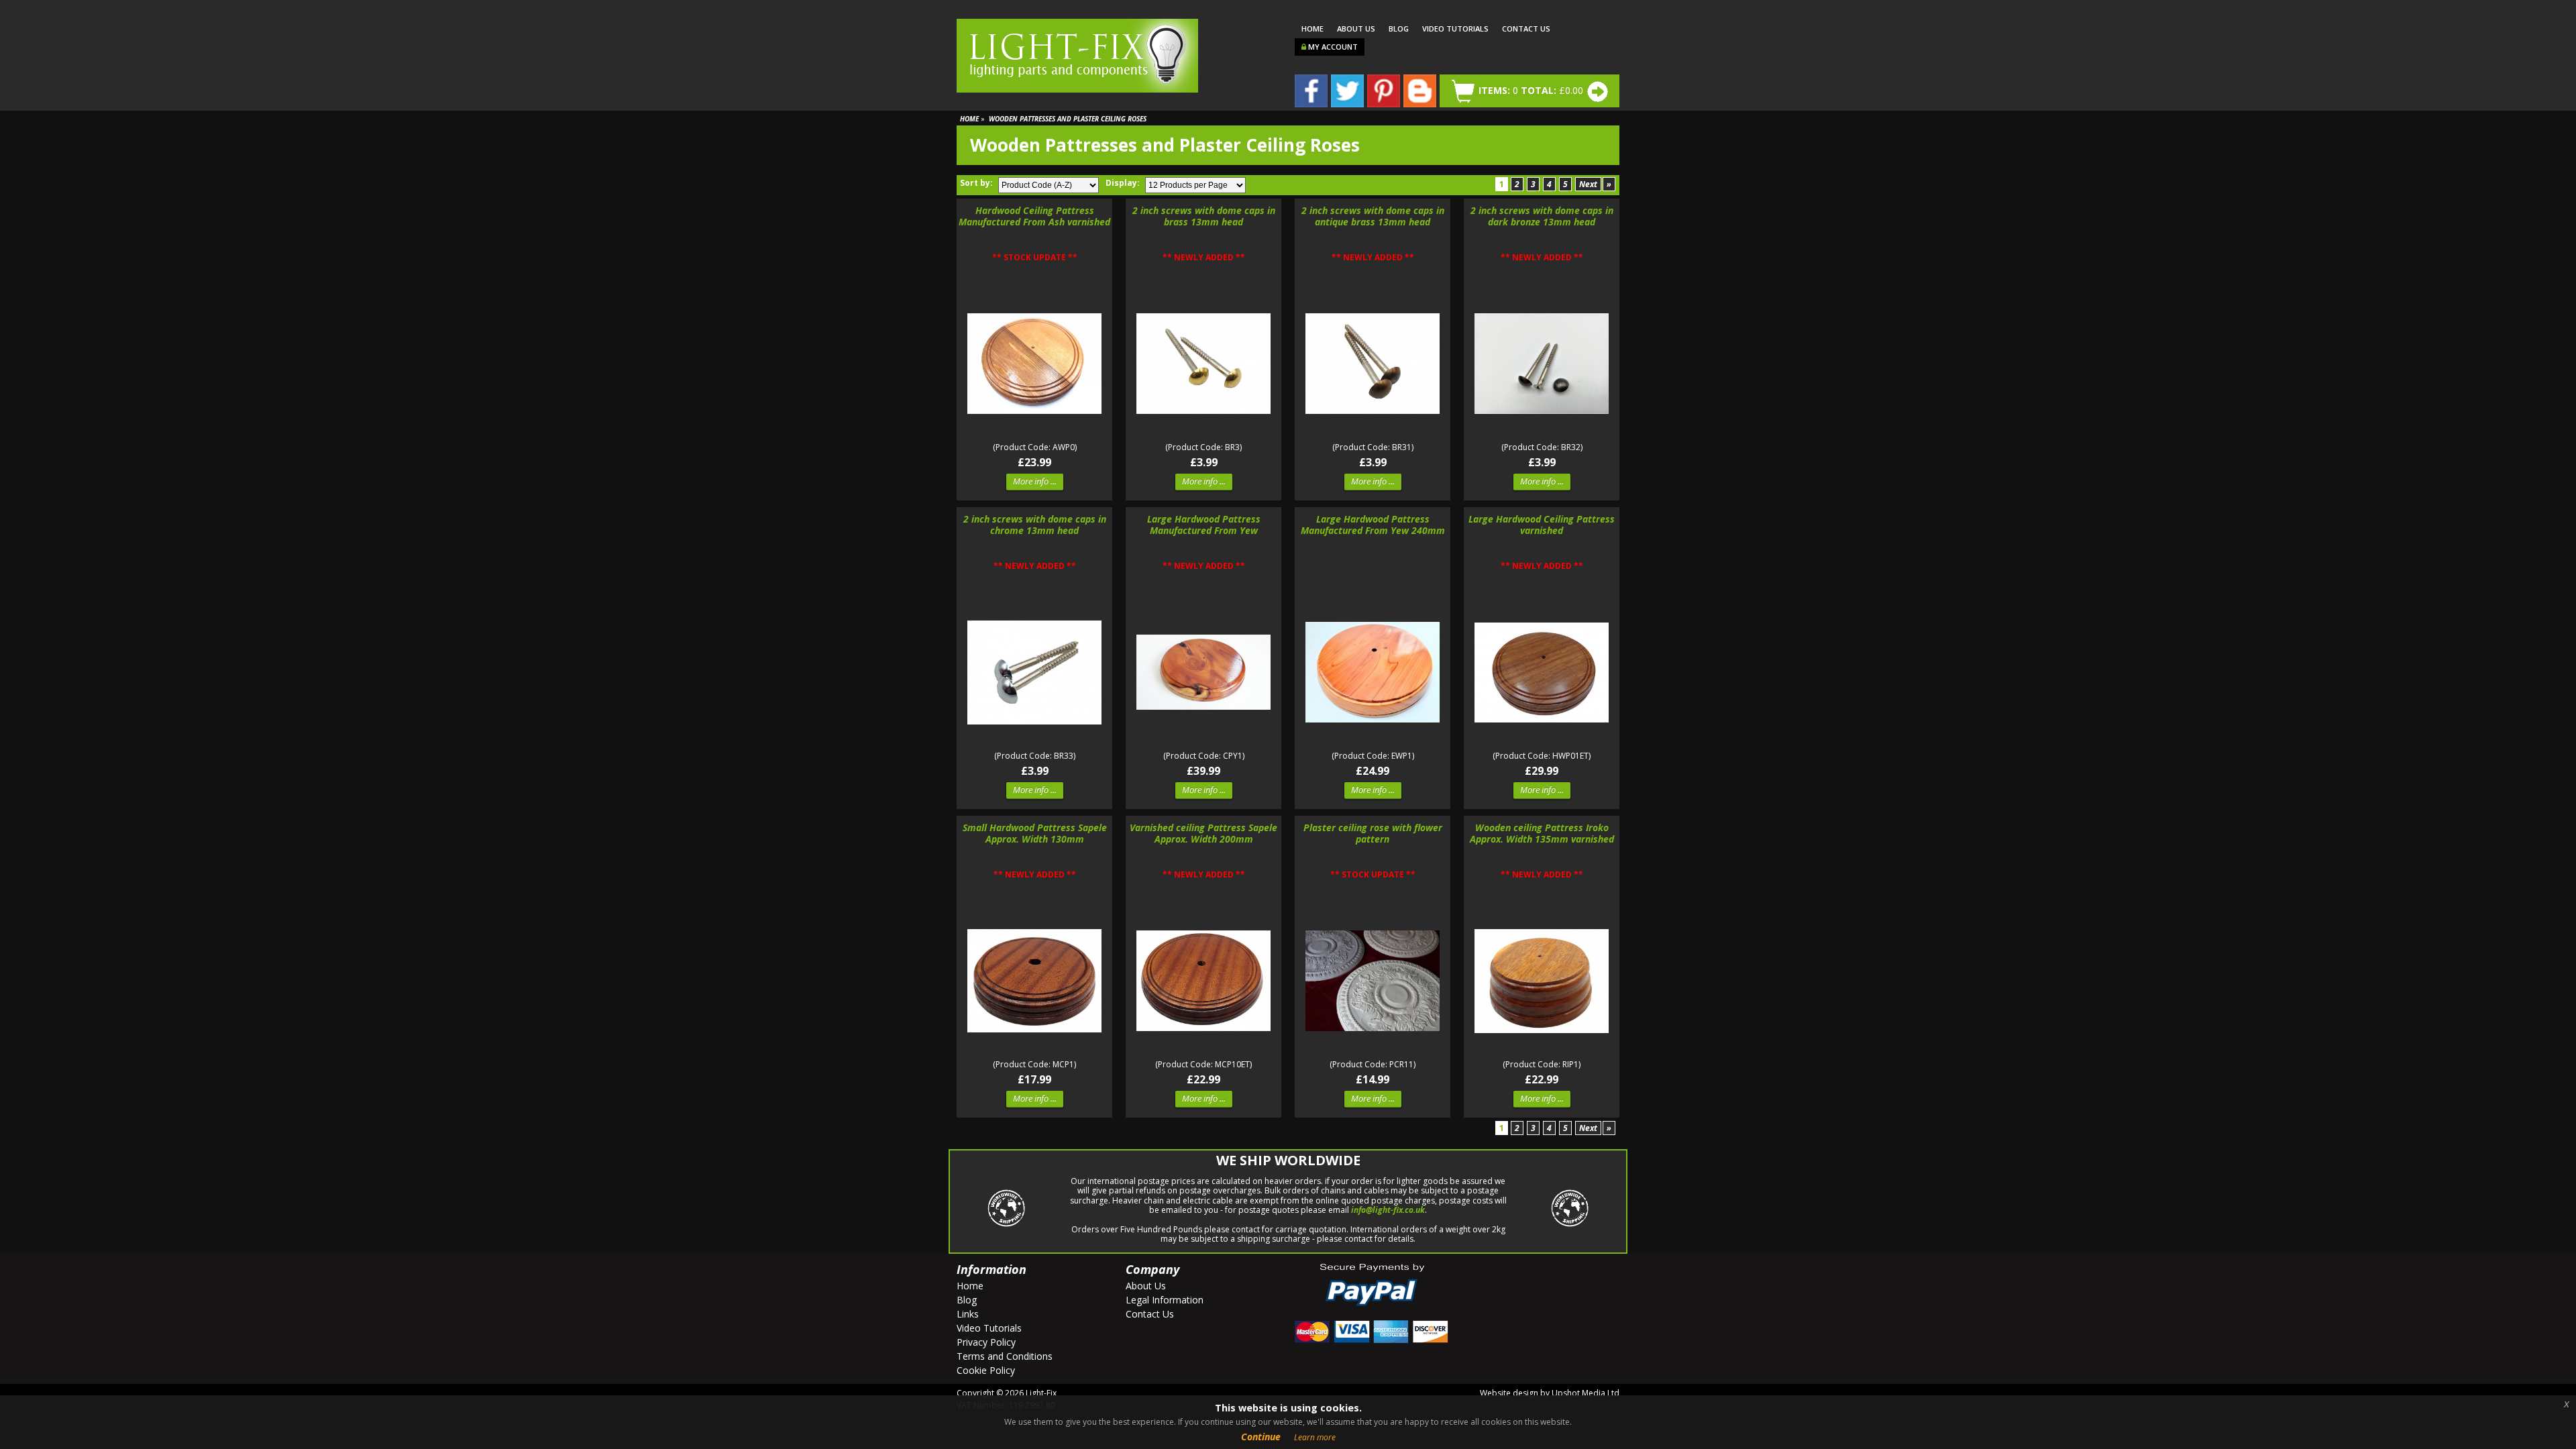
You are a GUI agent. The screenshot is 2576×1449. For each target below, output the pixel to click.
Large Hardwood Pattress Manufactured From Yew (1204, 525)
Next (1588, 184)
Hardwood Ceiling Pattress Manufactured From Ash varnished (1034, 217)
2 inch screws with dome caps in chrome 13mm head (1035, 525)
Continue (1261, 1437)
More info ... (1035, 481)
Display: (1124, 183)
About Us (1356, 29)
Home (1312, 29)
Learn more (1315, 1437)
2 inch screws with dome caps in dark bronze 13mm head (1542, 217)
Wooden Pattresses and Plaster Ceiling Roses (1068, 119)
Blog (1399, 29)
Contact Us (1526, 29)
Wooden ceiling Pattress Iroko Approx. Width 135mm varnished (1542, 834)
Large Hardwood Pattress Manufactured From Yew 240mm (1373, 525)
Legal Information (1165, 1300)
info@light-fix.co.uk (1388, 1210)
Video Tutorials (1455, 29)
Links (968, 1314)
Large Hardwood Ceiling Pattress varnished (1542, 525)
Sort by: (977, 183)
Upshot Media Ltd (1586, 1393)
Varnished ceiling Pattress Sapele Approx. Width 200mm (1203, 834)
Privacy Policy (986, 1342)
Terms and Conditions (1005, 1356)
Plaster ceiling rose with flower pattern (1373, 834)
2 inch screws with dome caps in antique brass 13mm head (1373, 217)
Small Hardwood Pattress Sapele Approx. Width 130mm (1035, 834)
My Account (1332, 47)
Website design (1509, 1393)
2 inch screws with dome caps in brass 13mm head (1204, 217)
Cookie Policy (986, 1370)
